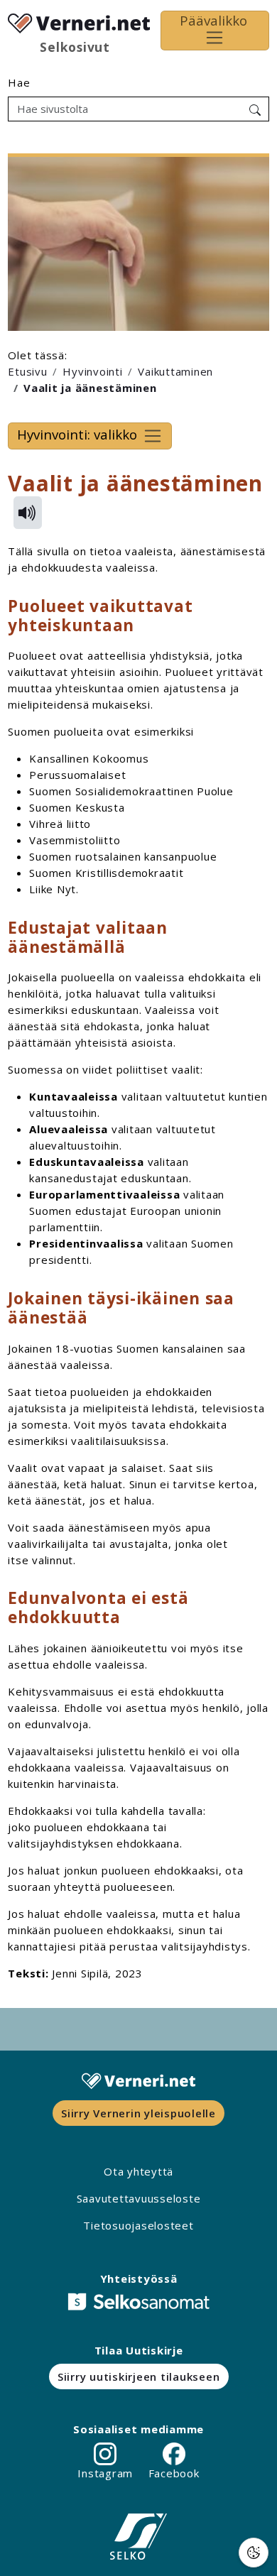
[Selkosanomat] (138, 2302)
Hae (19, 82)
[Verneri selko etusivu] (79, 21)
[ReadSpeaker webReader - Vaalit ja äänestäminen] (28, 513)
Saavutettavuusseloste (139, 2198)
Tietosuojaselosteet (138, 2225)
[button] (254, 2553)
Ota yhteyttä (138, 2171)
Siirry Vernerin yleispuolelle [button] (138, 2113)
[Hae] (255, 109)
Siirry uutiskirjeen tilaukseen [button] (139, 2376)
